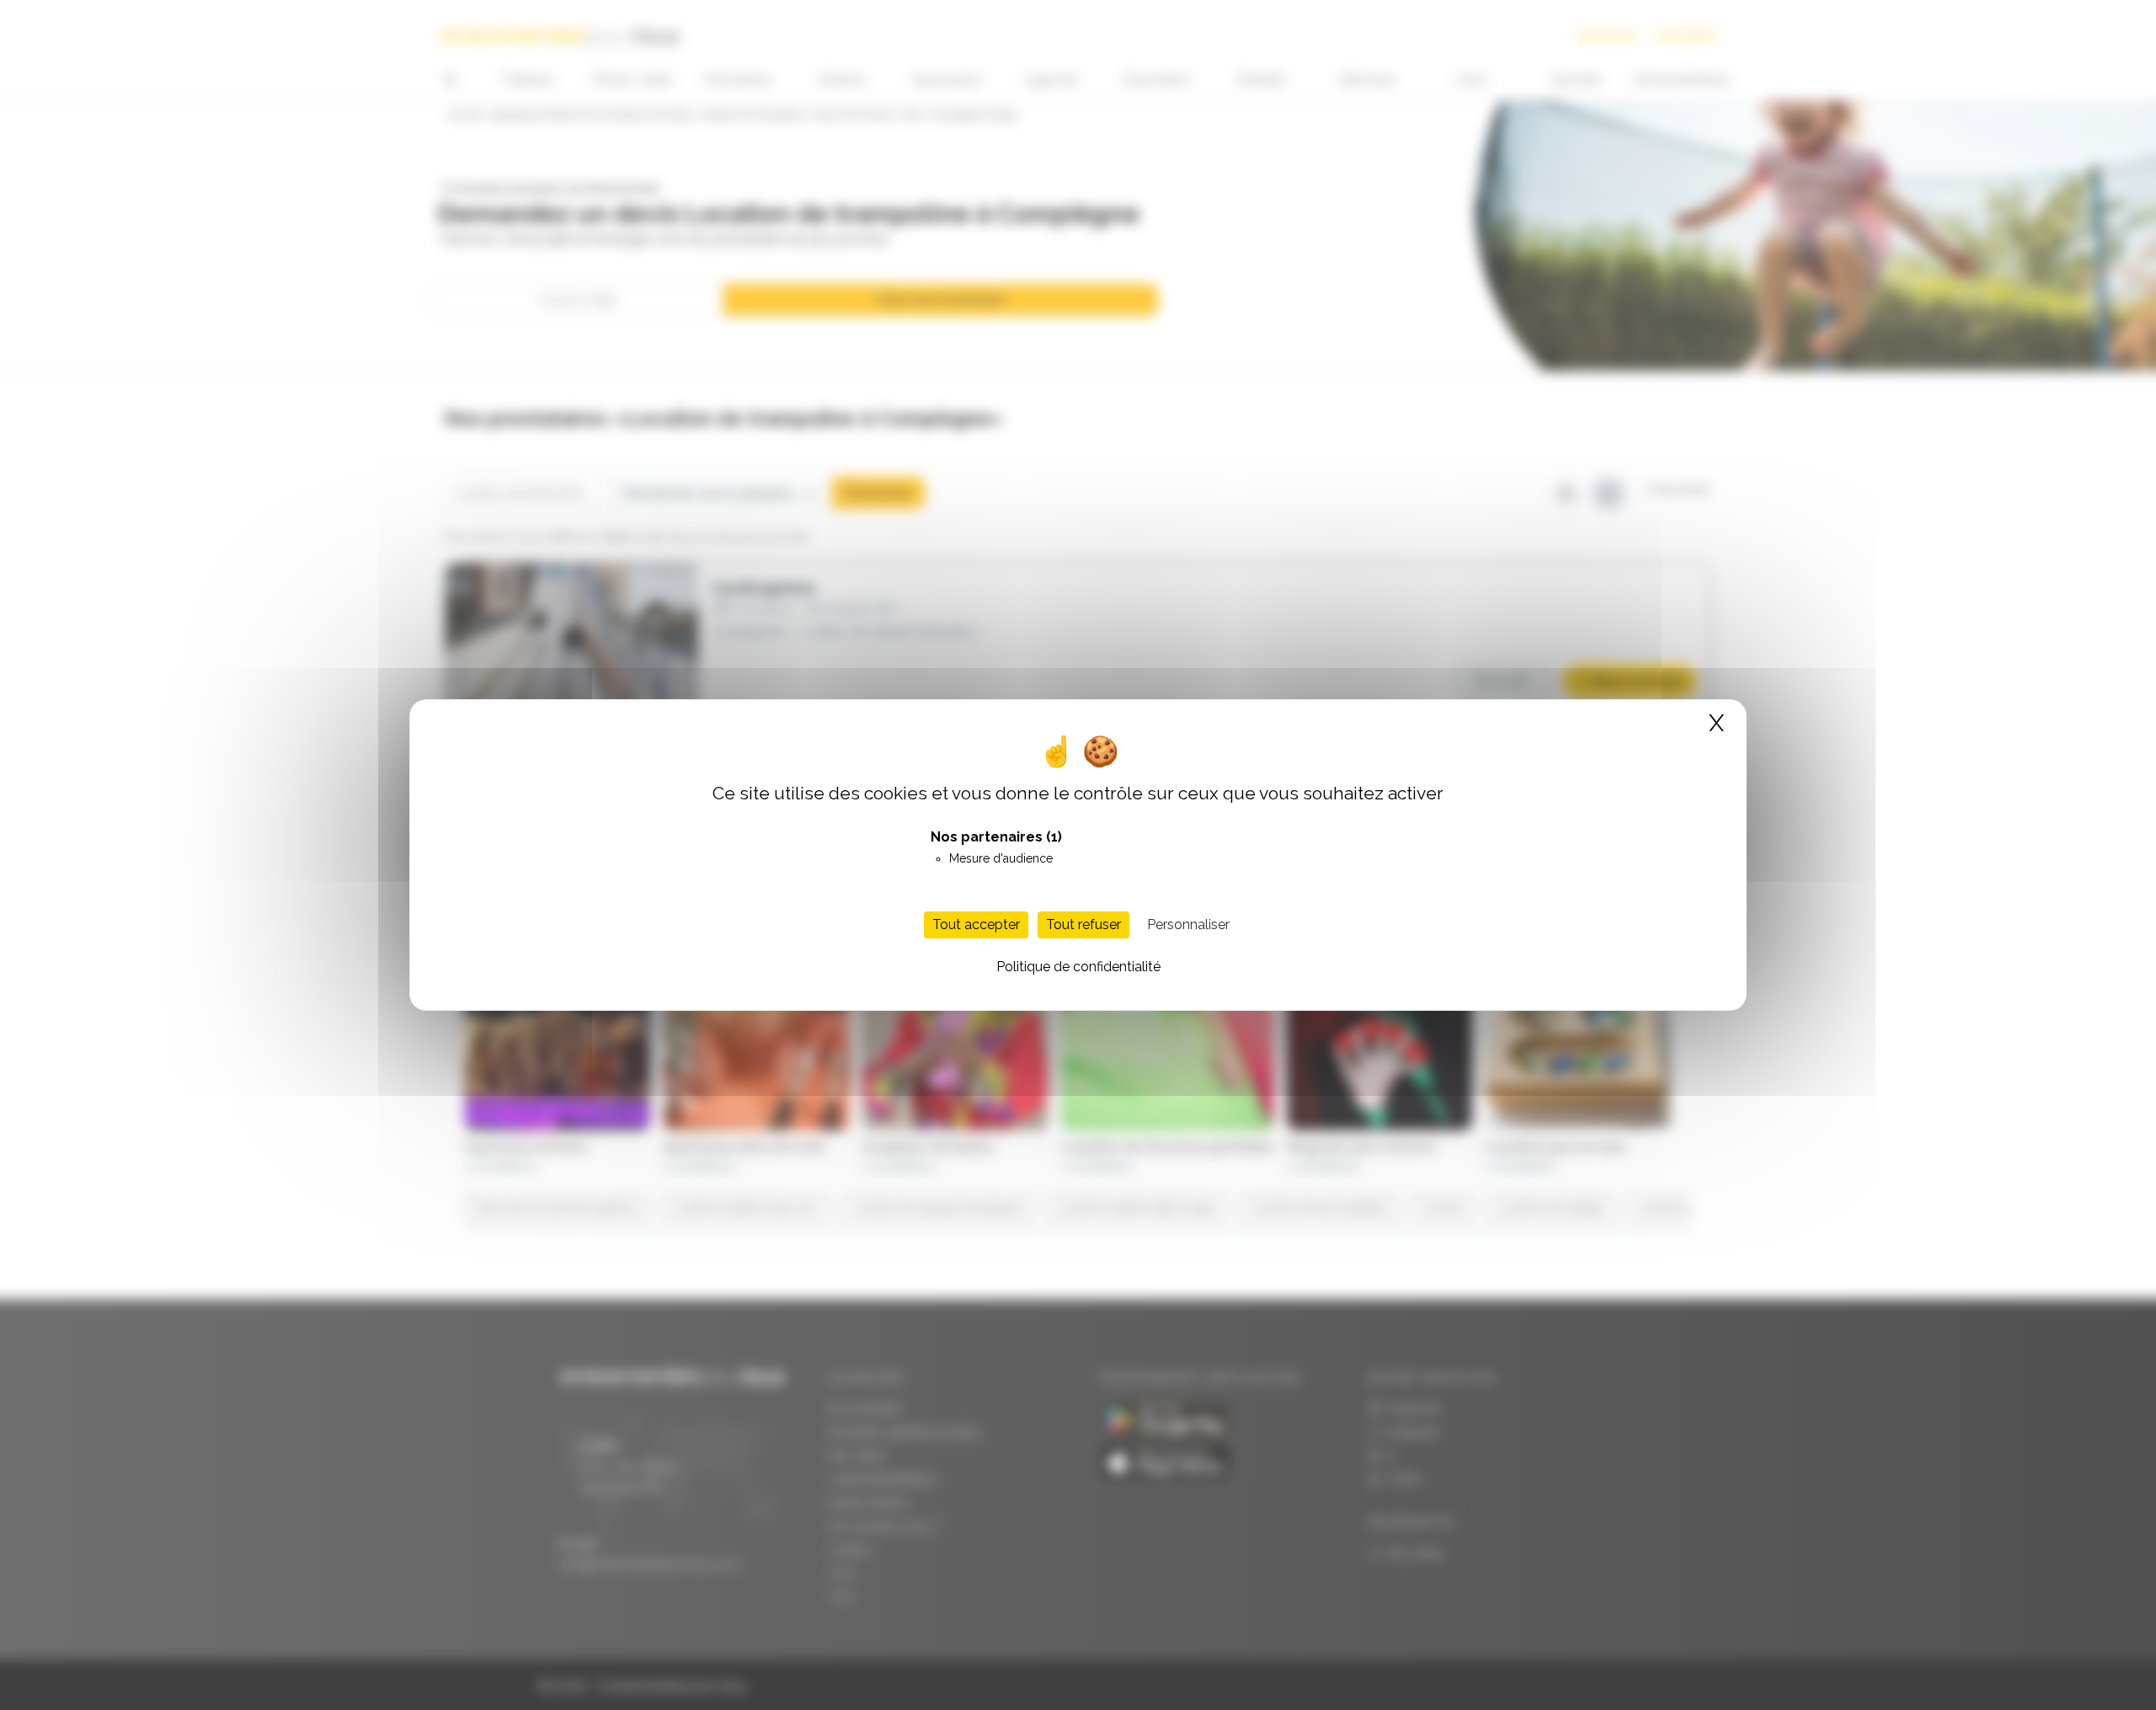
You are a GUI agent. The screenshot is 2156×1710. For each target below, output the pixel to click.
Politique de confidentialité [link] (1078, 967)
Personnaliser (1188, 924)
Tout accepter (976, 924)
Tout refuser (1083, 924)
